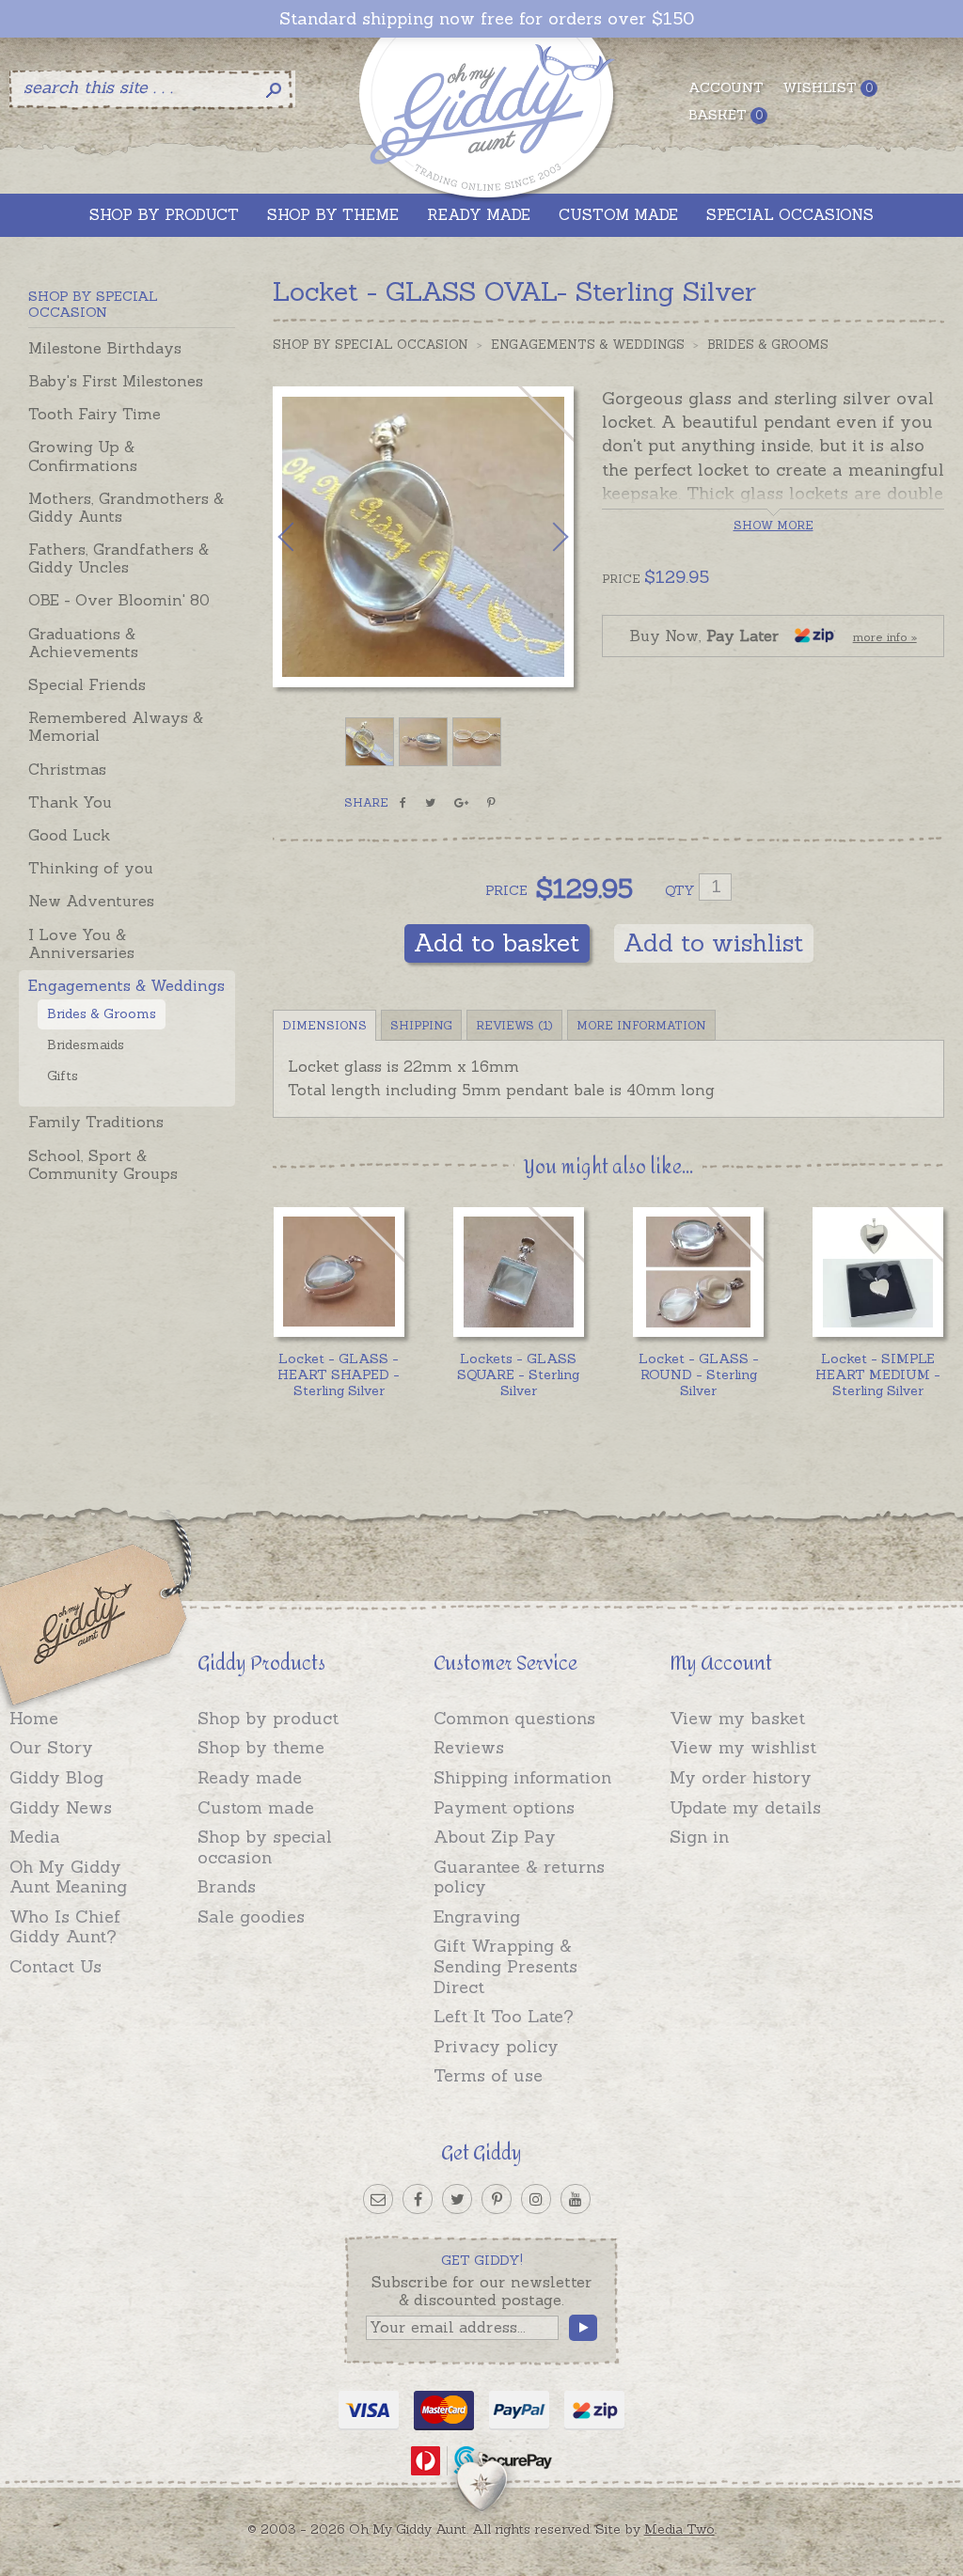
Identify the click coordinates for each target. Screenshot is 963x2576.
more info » (885, 637)
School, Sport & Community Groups (103, 1164)
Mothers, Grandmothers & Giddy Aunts (126, 507)
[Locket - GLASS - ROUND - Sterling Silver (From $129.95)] (698, 1272)
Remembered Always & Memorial (116, 726)
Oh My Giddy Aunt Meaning (68, 1877)
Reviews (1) (514, 1025)
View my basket (737, 1718)
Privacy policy (496, 2046)
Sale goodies (251, 1916)
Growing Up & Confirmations (83, 456)
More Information (641, 1025)
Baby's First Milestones (116, 381)
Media (35, 1837)
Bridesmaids (86, 1045)
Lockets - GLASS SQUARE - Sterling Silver (518, 1374)
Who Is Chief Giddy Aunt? (65, 1927)
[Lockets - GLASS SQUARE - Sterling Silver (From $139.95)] (519, 1272)
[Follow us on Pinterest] (497, 2199)
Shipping (421, 1025)
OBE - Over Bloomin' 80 (119, 600)
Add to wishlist (714, 942)
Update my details (745, 1807)
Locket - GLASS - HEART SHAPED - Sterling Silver (339, 1374)
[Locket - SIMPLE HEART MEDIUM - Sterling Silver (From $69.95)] (878, 1272)
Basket (726, 115)
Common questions (514, 1718)
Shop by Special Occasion (371, 345)
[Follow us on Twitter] (457, 2199)
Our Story (51, 1747)
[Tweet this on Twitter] (430, 803)
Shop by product (268, 1718)
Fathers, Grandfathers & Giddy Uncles (118, 558)
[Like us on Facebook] (418, 2199)
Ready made (250, 1777)
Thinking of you (91, 868)
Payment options (504, 1807)
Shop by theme (261, 1747)
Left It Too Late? (504, 2016)
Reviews (469, 1747)
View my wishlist (743, 1747)
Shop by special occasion (265, 1847)
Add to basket (497, 942)
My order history (741, 1777)
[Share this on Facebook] (403, 803)
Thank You (70, 802)
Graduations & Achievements (83, 643)
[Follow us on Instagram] (536, 2199)
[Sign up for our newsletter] (378, 2199)
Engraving (477, 1916)
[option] (423, 537)
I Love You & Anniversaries (81, 943)
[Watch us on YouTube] (576, 2199)
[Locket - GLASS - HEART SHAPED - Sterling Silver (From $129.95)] (339, 1272)
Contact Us (55, 1966)
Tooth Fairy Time (95, 414)
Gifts (63, 1076)
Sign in (699, 1837)
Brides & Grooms (102, 1013)
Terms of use (488, 2075)
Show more (774, 525)
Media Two (679, 2529)
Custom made (256, 1807)
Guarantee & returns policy (519, 1877)
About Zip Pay (495, 1837)
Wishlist (828, 87)
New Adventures (91, 901)
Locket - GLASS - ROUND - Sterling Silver (699, 1374)
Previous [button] (306, 537)
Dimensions (324, 1025)
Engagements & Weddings (126, 985)
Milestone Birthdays (105, 348)
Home (34, 1718)
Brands (227, 1886)
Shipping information (522, 1777)
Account (726, 87)
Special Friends (87, 684)
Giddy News (61, 1807)
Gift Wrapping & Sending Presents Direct (505, 1966)
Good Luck (69, 835)
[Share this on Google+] (461, 803)
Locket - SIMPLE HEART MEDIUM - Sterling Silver (878, 1374)
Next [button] (541, 537)
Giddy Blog (56, 1777)
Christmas (67, 769)
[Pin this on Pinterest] (491, 803)
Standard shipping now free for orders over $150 (487, 19)
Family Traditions (96, 1122)
